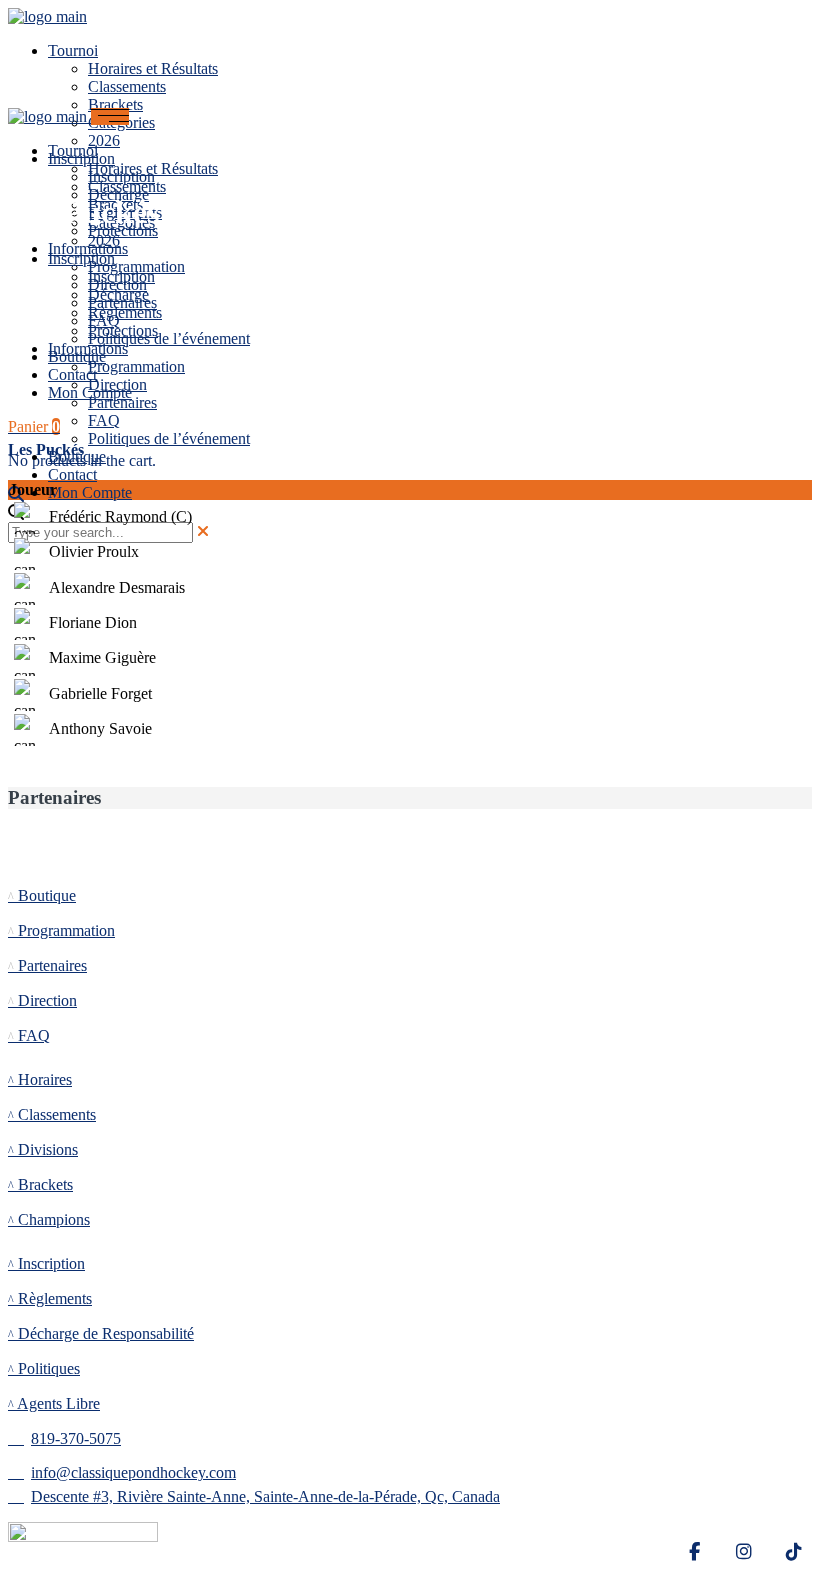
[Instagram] (744, 1552)
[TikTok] (794, 1552)
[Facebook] (694, 1552)
